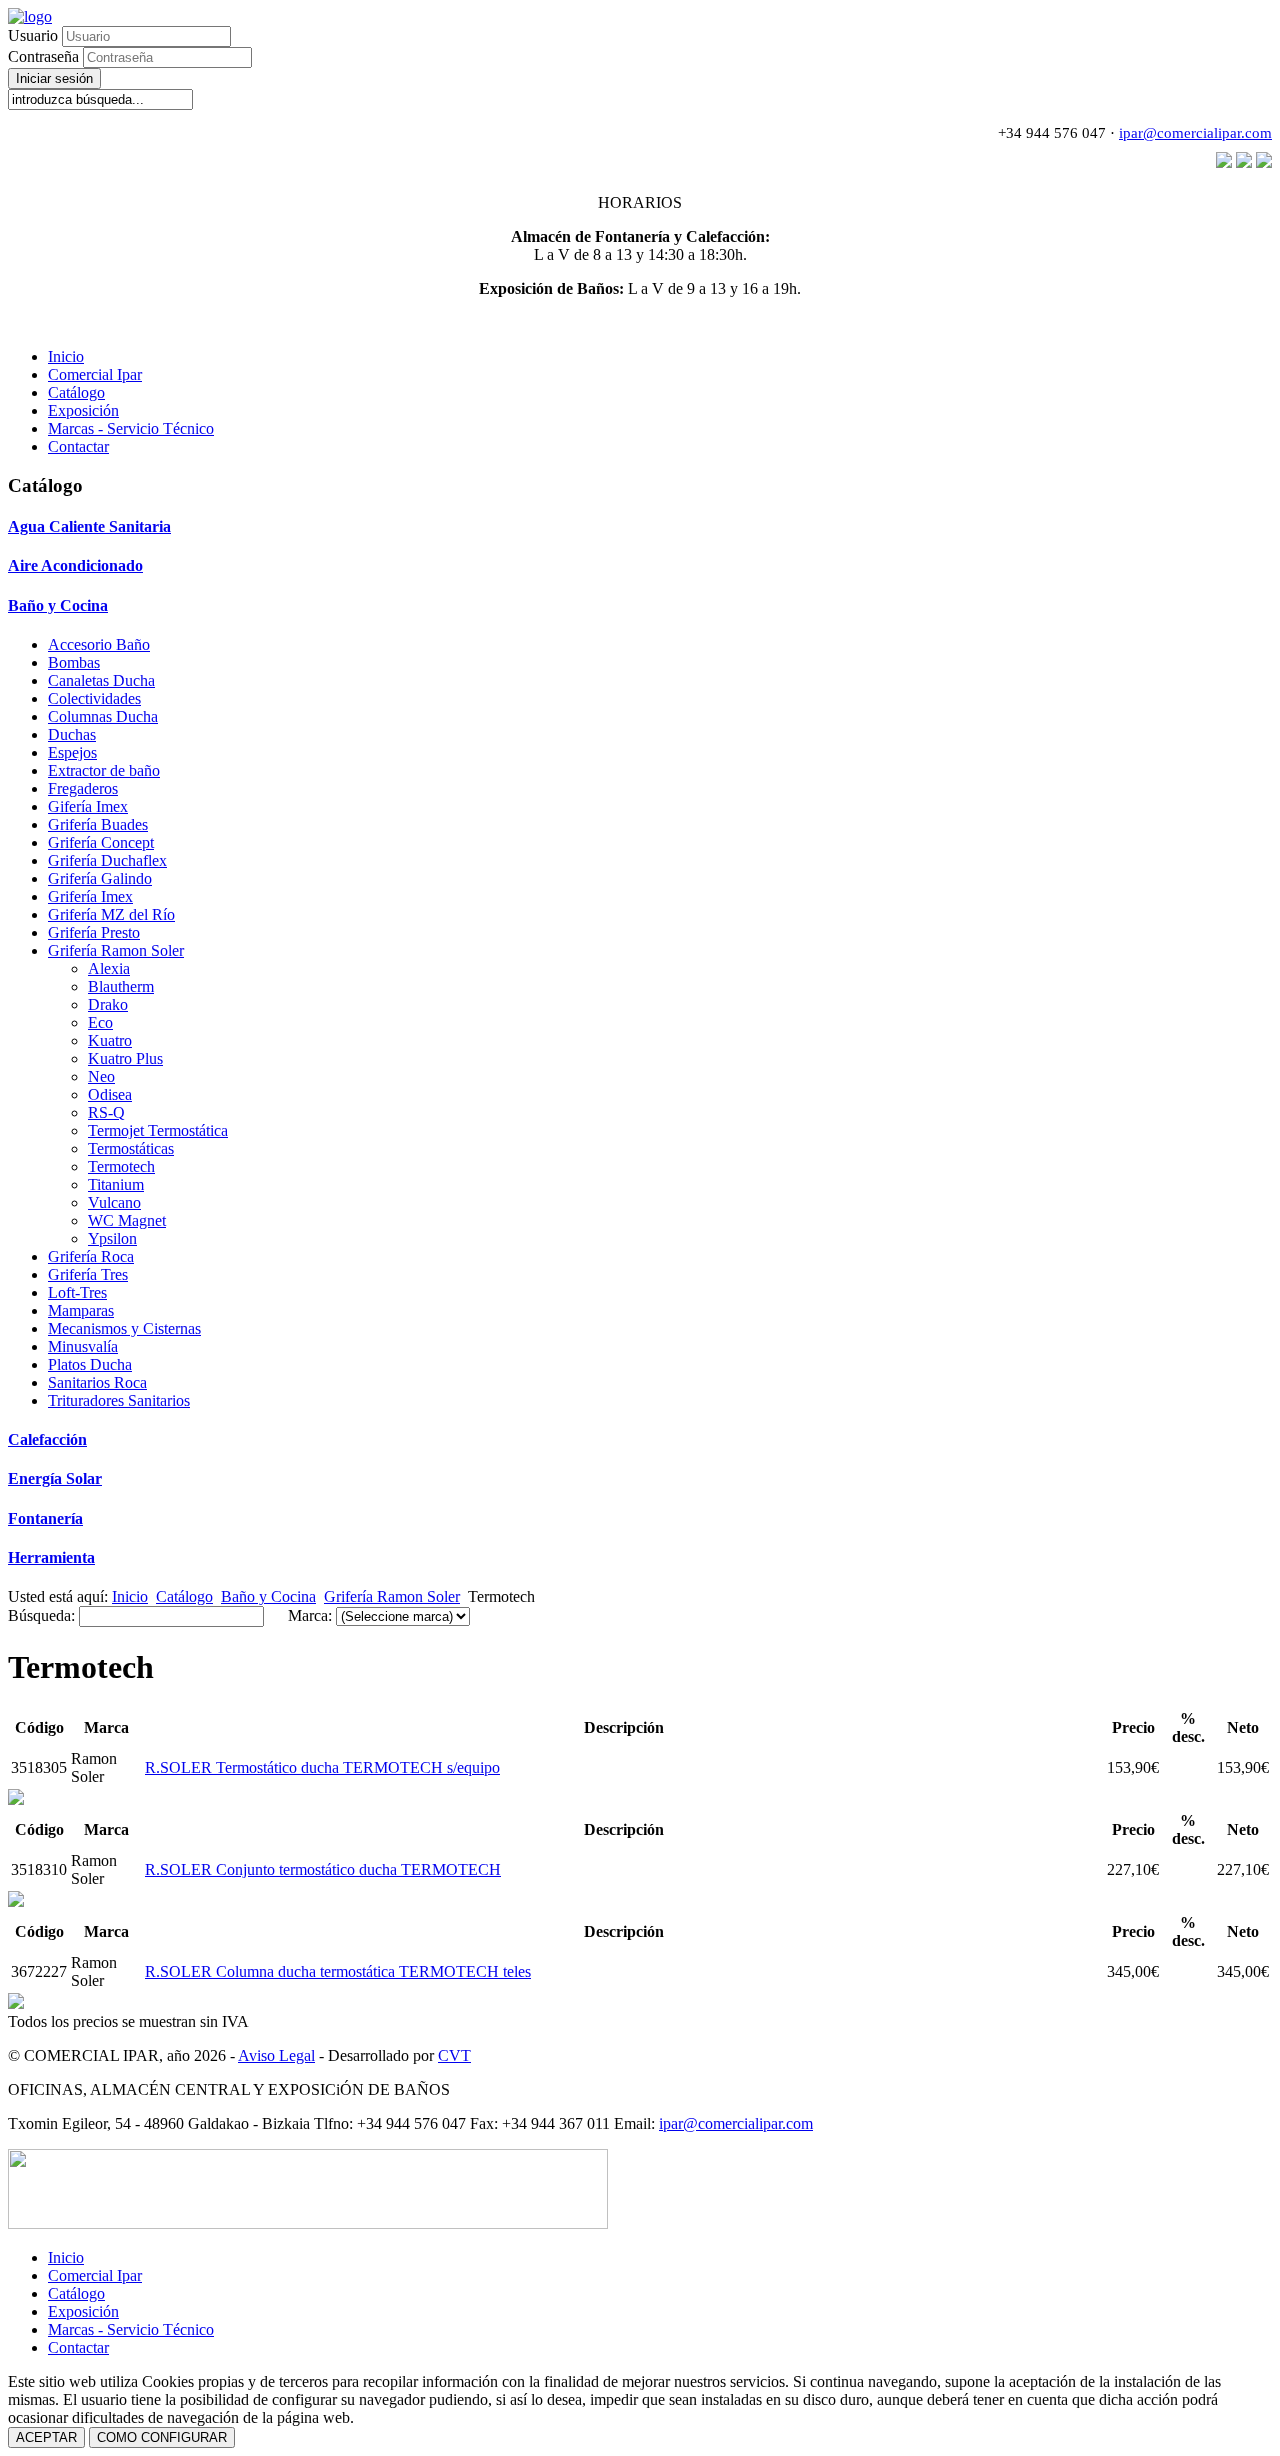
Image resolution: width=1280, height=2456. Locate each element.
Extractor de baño (104, 770)
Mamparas (81, 1310)
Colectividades (94, 698)
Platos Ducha (90, 1364)
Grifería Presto (94, 932)
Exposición (83, 410)
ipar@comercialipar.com (1195, 133)
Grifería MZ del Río (111, 914)
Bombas (74, 662)
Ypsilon (112, 1238)
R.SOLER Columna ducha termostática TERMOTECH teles (338, 1971)
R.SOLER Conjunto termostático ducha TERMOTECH (323, 1869)
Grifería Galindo (100, 878)
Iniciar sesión (54, 78)
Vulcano (114, 1202)
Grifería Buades (98, 824)
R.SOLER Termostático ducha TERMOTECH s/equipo (322, 1767)
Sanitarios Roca (97, 1382)
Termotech (121, 1166)
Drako (108, 1004)
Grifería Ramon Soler (116, 950)
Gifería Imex (88, 806)
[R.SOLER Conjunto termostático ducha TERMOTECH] (16, 1799)
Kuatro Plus (125, 1058)
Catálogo (76, 392)
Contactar (78, 446)
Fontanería (45, 1518)
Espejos (72, 752)
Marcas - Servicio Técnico (131, 428)
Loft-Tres (77, 1292)
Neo (101, 1076)
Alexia (109, 968)
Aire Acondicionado (75, 565)
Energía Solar (55, 1478)
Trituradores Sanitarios (119, 1400)
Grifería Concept (101, 842)
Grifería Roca (91, 1256)
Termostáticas (131, 1148)
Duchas (72, 734)
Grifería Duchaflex (107, 860)
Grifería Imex (90, 896)
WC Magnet (127, 1220)
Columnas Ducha (103, 716)
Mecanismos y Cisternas (124, 1328)
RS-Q (106, 1112)
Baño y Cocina (58, 605)
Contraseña (45, 56)
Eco (100, 1022)
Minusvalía (83, 1346)
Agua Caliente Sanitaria (89, 526)
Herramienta (51, 1557)
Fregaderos (83, 788)
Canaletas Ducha (101, 680)
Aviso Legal (276, 2055)
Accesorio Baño (99, 644)
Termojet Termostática (158, 1130)
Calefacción (47, 1439)
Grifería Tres (88, 1274)
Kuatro (110, 1040)
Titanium (116, 1184)
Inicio (66, 356)
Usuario (33, 35)
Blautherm (121, 986)
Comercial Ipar (95, 374)
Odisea (110, 1094)
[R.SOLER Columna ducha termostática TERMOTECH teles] (16, 1901)
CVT (454, 2055)
